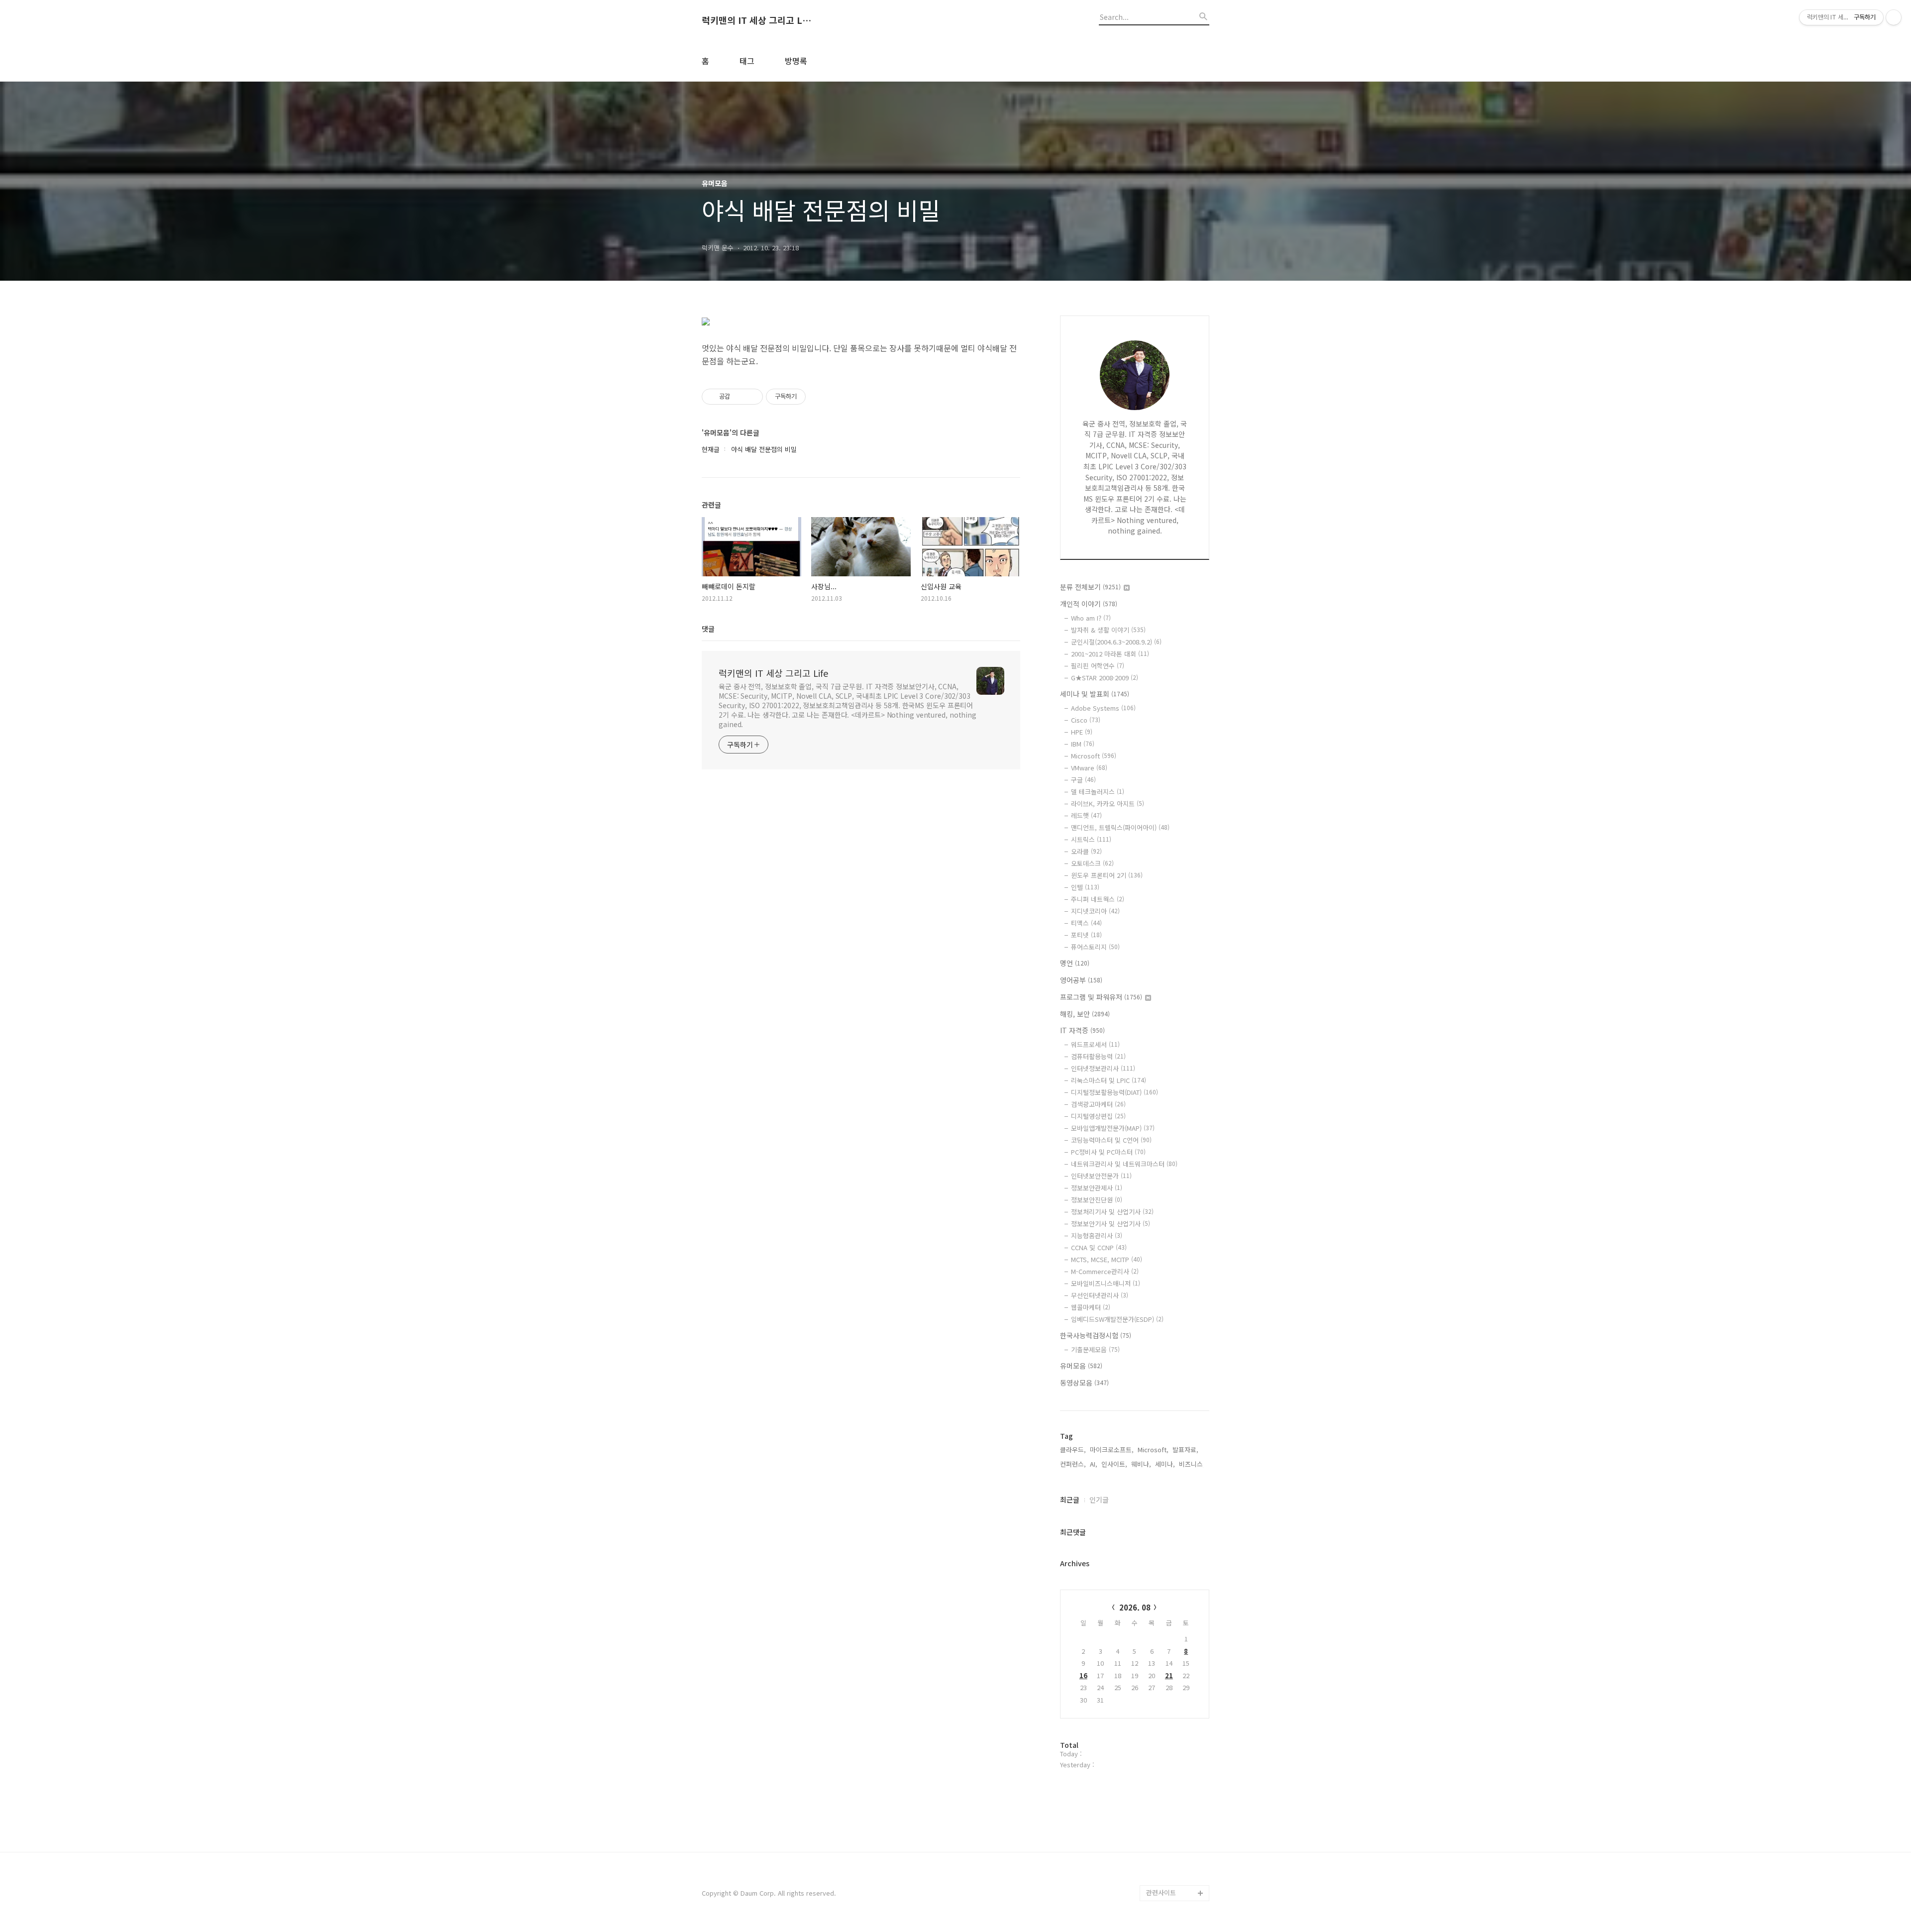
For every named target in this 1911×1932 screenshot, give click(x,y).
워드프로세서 (1095, 1044)
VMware (1089, 768)
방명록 (796, 61)
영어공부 (1081, 980)
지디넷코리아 (1095, 911)
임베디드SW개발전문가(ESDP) (1117, 1319)
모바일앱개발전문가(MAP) (1113, 1128)
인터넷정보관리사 (1103, 1068)
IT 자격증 (1082, 1030)
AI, (1094, 1464)
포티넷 (1086, 935)
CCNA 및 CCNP (1099, 1247)
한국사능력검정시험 (1096, 1335)
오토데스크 (1092, 863)
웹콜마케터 (1091, 1307)
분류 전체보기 (1090, 587)
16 (1083, 1675)
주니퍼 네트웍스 (1098, 899)
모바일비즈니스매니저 (1106, 1283)
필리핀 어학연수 (1098, 666)
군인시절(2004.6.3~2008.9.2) (1116, 642)
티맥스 (1086, 923)
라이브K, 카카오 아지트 (1108, 804)
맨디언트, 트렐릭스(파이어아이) (1120, 827)
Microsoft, (1153, 1449)
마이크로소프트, (1112, 1449)
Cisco (1086, 720)
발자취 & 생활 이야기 (1108, 630)
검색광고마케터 (1098, 1104)
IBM (1083, 744)
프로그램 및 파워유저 (1101, 997)
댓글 (708, 629)
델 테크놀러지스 (1098, 792)
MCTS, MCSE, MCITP (1107, 1259)
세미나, (1165, 1464)
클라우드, (1073, 1449)
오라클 (1086, 851)
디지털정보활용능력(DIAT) (1115, 1092)
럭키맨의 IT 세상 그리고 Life (756, 20)
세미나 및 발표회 (1095, 694)
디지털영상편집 (1098, 1116)
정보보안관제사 (1097, 1188)
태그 (747, 61)
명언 (1075, 963)
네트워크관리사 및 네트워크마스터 (1124, 1164)
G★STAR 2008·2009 (1105, 678)
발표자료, (1185, 1449)
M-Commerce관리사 (1105, 1271)
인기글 (1099, 1500)
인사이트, (1114, 1464)
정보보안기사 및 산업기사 (1111, 1224)
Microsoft (1094, 756)
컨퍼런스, (1073, 1464)
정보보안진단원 (1097, 1200)
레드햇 (1086, 815)
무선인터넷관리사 (1100, 1295)
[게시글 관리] (752, 397)
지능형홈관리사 (1097, 1235)
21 (1169, 1675)
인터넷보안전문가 (1101, 1176)
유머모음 (1081, 1366)
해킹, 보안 (1085, 1014)
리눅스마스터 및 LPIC (1109, 1080)
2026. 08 (1135, 1607)
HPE (1082, 732)
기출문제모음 (1095, 1349)
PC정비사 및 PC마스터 (1108, 1152)
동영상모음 (1084, 1383)
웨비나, (1141, 1464)
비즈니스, (1192, 1464)
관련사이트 (1161, 1892)
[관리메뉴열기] (1894, 17)
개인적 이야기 (1089, 604)
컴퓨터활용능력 (1098, 1056)
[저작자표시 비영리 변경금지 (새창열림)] (819, 397)
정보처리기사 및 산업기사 (1112, 1212)
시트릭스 (1091, 839)
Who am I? (1091, 618)
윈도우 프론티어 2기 (1107, 875)
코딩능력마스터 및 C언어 (1111, 1140)
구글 (1083, 780)
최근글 (1070, 1500)
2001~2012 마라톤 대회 (1110, 654)
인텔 (1085, 887)
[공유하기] (739, 397)
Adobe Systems (1103, 708)
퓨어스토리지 (1095, 947)
